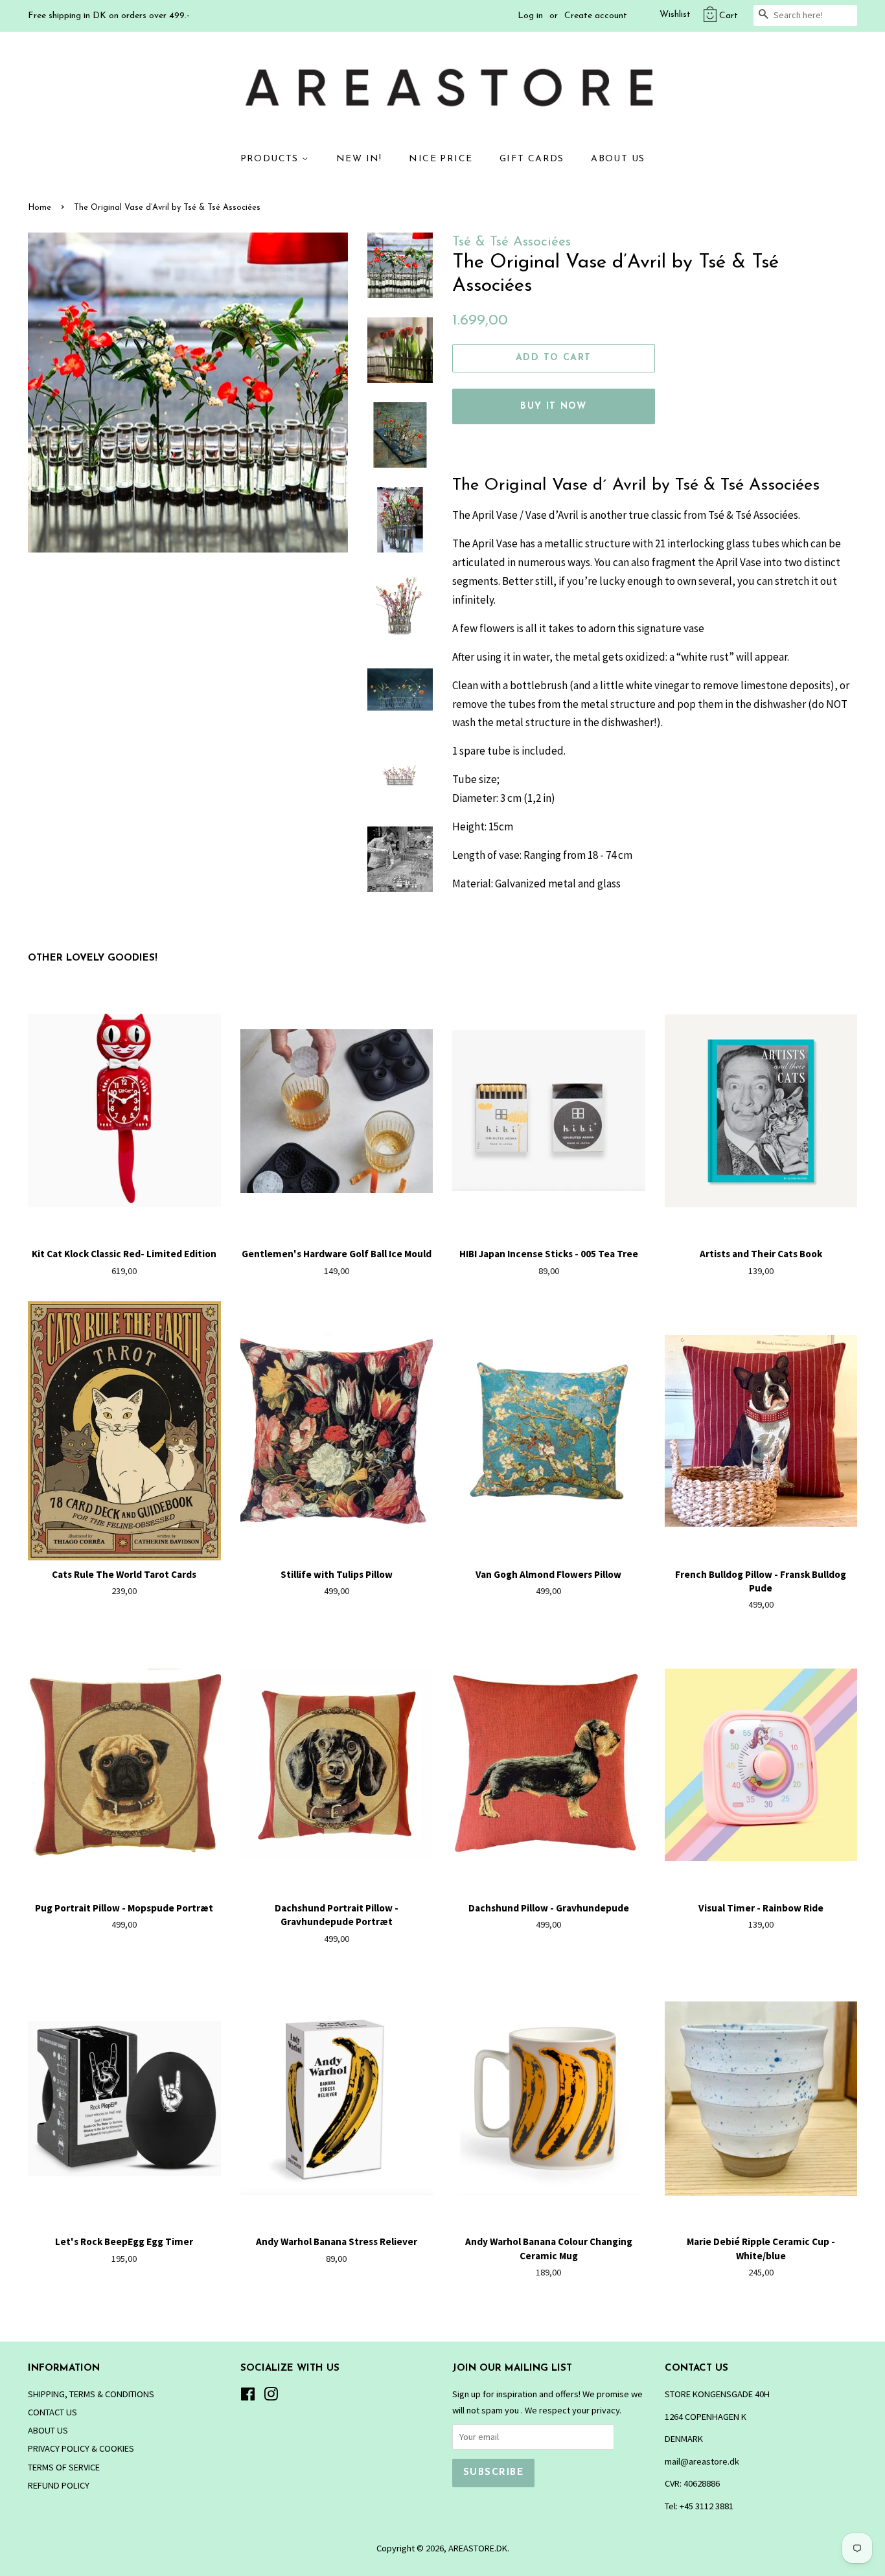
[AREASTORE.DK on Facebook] (248, 2397)
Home (40, 208)
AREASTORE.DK (478, 2548)
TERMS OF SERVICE (64, 2467)
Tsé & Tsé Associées (511, 242)
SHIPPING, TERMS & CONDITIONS (91, 2394)
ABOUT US (618, 159)
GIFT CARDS (532, 159)
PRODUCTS (271, 159)
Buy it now (553, 406)
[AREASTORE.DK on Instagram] (271, 2397)
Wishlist (675, 15)
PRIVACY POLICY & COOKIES (81, 2448)
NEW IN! (359, 159)
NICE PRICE (441, 159)
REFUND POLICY (59, 2485)
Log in (530, 16)
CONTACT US (52, 2412)
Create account (596, 16)
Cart (729, 16)
